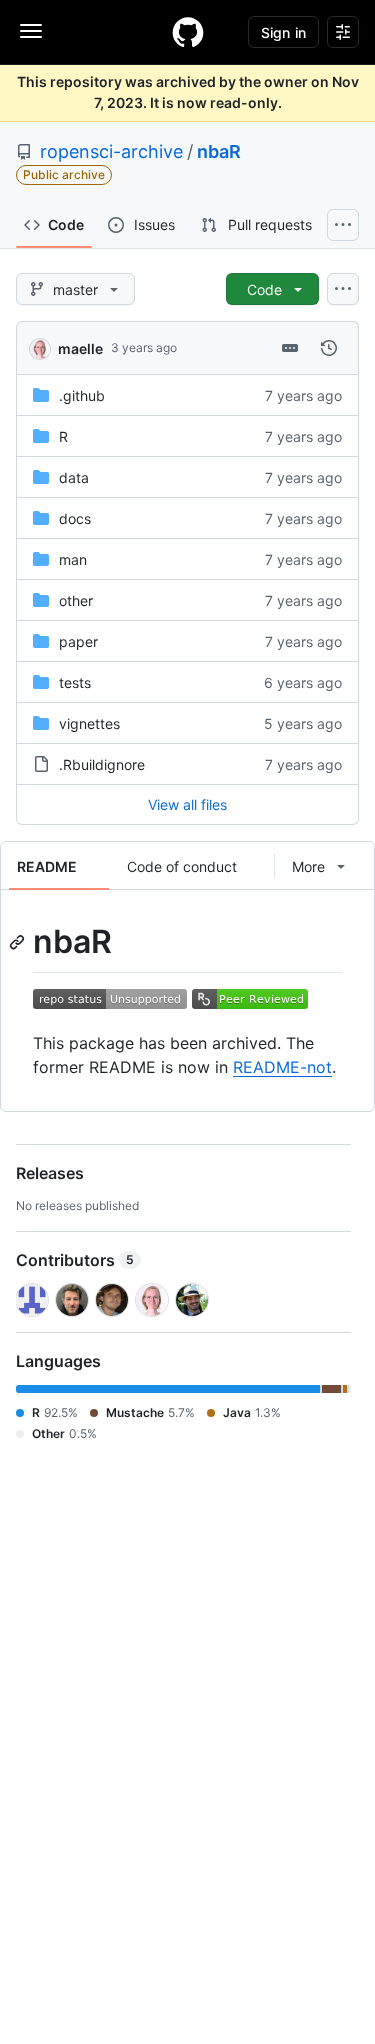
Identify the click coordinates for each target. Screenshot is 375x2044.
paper (78, 641)
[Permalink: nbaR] (19, 942)
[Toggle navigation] (31, 31)
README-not (282, 1067)
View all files (187, 804)
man (73, 559)
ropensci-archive (111, 151)
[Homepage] (188, 32)
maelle (80, 348)
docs (75, 518)
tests (75, 682)
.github (82, 395)
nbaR (219, 151)
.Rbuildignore (102, 764)
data (74, 477)
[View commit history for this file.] (329, 348)
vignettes (89, 723)
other (76, 600)
